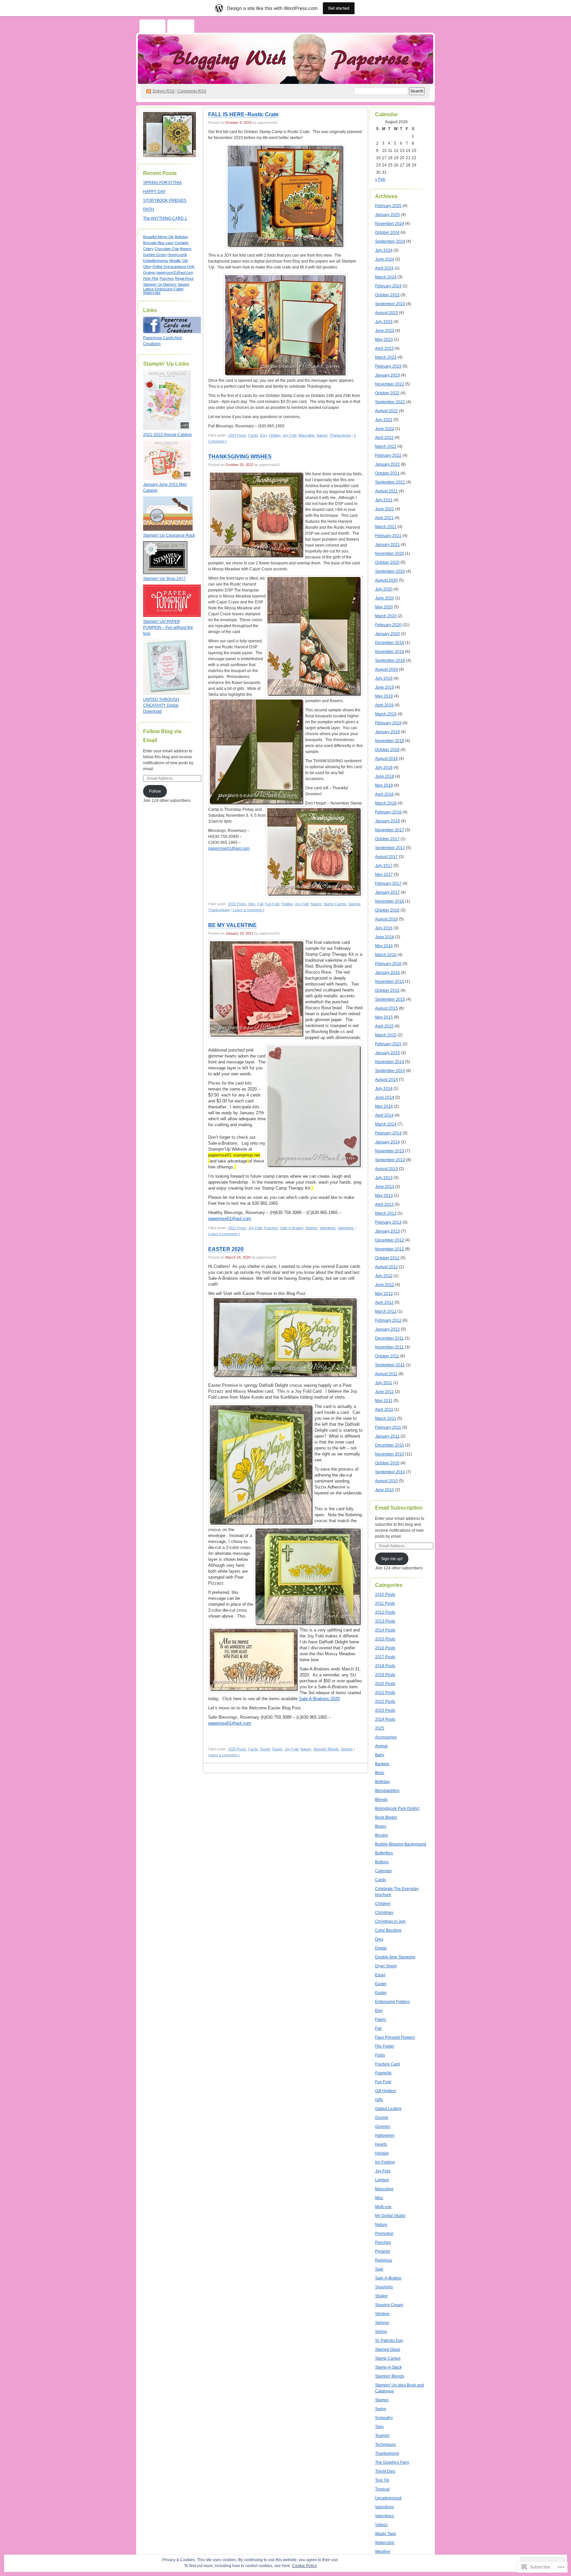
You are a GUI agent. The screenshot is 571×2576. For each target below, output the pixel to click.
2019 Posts (385, 1675)
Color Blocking (388, 1930)
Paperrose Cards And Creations (162, 341)
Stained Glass (388, 2349)
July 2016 (384, 928)
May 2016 (384, 946)
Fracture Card (387, 2064)
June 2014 (385, 1097)
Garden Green (155, 255)
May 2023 (384, 340)
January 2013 (387, 1231)
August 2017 (386, 857)
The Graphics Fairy (392, 2462)
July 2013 (384, 1178)
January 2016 (387, 973)
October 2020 (387, 562)
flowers (186, 249)
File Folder (385, 2046)
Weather (383, 2552)
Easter (265, 1749)
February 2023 (388, 366)
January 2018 (387, 821)
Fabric (381, 2020)
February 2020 (388, 625)
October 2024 (387, 233)
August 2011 (386, 1374)
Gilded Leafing (388, 2109)
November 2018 (390, 741)
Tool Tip (382, 2480)
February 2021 (388, 536)
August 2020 (386, 580)
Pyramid (382, 2251)
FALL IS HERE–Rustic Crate (243, 114)
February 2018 (388, 812)
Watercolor (152, 293)
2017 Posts (385, 1657)
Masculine (306, 435)
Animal (381, 1746)
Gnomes (383, 2127)
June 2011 (384, 1392)
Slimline (382, 2314)
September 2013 (390, 1160)
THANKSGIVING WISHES (240, 457)
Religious (384, 2260)
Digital (381, 1948)
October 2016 (387, 910)
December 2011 (389, 1338)
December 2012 (390, 1240)
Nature (322, 435)
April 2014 (384, 1115)
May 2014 (384, 1106)
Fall (260, 904)
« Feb (380, 179)
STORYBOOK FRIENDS (165, 200)
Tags (379, 2427)
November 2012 (390, 1249)
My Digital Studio (390, 2216)
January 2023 (387, 375)
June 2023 (385, 331)
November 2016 (390, 901)
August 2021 (386, 491)
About (181, 27)
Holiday (275, 435)
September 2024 (390, 241)
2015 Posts (385, 1639)
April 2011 (384, 1410)
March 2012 (386, 1311)
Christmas (384, 1913)
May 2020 (384, 607)
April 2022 (384, 438)
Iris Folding (385, 2162)
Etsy (264, 435)
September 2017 (390, 848)
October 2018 (387, 750)
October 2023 (387, 295)
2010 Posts (385, 1594)
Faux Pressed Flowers (395, 2037)
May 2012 (384, 1294)
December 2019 (390, 643)
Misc (379, 2198)
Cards (253, 435)
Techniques (385, 2445)
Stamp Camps (335, 904)
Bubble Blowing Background (401, 1844)
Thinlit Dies (385, 2471)
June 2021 (385, 509)
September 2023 (390, 304)
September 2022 (390, 402)
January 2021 (387, 545)
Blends (381, 1800)
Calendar (383, 1871)
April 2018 (384, 794)
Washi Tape (386, 2534)
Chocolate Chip (167, 249)
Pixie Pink (151, 278)
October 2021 (387, 473)
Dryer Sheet (386, 1966)
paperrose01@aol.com (175, 272)
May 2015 (384, 1017)
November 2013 (390, 1151)
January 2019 (387, 732)
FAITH (149, 209)
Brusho (381, 1835)
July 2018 (384, 768)
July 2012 (384, 1276)
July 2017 (384, 866)
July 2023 (384, 322)
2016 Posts (385, 1648)
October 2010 (387, 1463)
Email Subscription (399, 1508)
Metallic (175, 261)
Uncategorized (388, 2498)
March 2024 (386, 277)
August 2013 (386, 1169)
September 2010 (390, 1472)
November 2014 (390, 1062)
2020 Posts (237, 1749)
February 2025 (388, 206)
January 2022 (387, 464)
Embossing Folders (392, 2002)
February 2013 (388, 1222)
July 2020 (384, 589)
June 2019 (385, 687)
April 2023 (384, 348)
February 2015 (388, 1044)
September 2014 (390, 1071)
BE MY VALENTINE (232, 925)
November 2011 (389, 1347)
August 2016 (386, 919)
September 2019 (390, 661)
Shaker (381, 2296)
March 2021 (386, 527)
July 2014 (384, 1089)
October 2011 (387, 1356)
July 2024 (384, 250)
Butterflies (384, 1853)
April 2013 (384, 1204)
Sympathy (384, 2418)
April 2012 (384, 1303)
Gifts (379, 2100)
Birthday (181, 237)
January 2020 (387, 634)
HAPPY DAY (154, 192)
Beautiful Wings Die (158, 237)
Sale (379, 2269)
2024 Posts (237, 435)
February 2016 (388, 964)
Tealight (382, 2436)
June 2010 (385, 1490)
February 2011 (388, 1427)
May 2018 (384, 785)
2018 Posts (385, 1666)
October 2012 (387, 1258)
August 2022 (386, 411)
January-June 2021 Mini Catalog (165, 487)
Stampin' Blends (326, 1749)
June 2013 (385, 1187)
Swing (381, 2409)
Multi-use (383, 2207)
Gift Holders (386, 2091)
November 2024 (390, 224)
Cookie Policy (305, 2566)
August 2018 (386, 759)
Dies (252, 904)
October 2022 (387, 393)
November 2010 (390, 1454)
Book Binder (386, 1817)
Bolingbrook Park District (397, 1808)
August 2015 (386, 1008)
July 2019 (384, 678)
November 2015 (390, 982)
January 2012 (387, 1329)
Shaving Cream (389, 2305)
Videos (381, 2525)
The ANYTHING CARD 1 (165, 218)
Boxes (381, 1826)
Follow (155, 791)
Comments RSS (192, 91)
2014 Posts (385, 1630)
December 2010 (390, 1445)
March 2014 (386, 1124)
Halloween (385, 2135)
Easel (380, 1975)
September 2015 (390, 999)
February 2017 (388, 883)
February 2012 (388, 1320)
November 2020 (390, 554)
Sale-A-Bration (292, 1228)
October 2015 (387, 990)
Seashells (384, 2287)
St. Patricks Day (389, 2341)
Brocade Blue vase (158, 243)
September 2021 (390, 482)
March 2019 (386, 714)
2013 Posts (385, 1621)
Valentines (328, 1228)
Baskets (382, 1764)
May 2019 (384, 696)
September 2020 (390, 571)
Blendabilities (387, 1791)
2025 (380, 1728)
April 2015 (384, 1026)
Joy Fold (289, 435)
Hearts (381, 2144)
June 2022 (385, 429)
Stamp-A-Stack (388, 2367)
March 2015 (386, 1035)
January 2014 (387, 1142)
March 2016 (386, 955)
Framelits (383, 2073)
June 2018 (385, 776)
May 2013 (384, 1196)
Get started (339, 8)
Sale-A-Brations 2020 (319, 1699)
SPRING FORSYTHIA (162, 183)
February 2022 (388, 455)
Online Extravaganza (169, 267)
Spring (381, 2332)
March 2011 (386, 1418)
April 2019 (384, 705)
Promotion (384, 2234)
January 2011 (387, 1436)
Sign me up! (392, 1559)
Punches (167, 278)
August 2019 (386, 669)
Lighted (382, 2180)
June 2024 (385, 259)
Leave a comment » (248, 910)
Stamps (354, 904)
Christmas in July (390, 1921)
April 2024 (384, 268)
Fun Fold (272, 904)
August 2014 (386, 1080)
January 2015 (387, 1053)
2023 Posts (385, 1710)
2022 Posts (237, 904)
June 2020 (385, 598)
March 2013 (386, 1213)
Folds (380, 2055)
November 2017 (390, 830)
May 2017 (384, 875)
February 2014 (388, 1133)
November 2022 (390, 384)
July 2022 (384, 420)
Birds (380, 1773)
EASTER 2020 (226, 1249)
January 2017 (387, 892)
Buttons (382, 1862)
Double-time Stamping (395, 1957)
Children (383, 1904)
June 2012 (385, 1285)
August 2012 (386, 1267)
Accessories (386, 1737)
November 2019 (390, 652)
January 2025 (387, 215)
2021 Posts (237, 1228)
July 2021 (384, 500)
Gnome (382, 2118)
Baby (380, 1755)
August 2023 (386, 313)
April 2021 (384, 518)
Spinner (382, 2323)
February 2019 (388, 723)
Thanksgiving (340, 435)
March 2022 (386, 447)
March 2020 (386, 616)
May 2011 (384, 1401)
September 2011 (390, 1365)
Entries (164, 91)
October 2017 (387, 839)
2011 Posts (385, 1603)
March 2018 (386, 803)
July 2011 (384, 1383)
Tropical (382, 2489)
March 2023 (386, 357)
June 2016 (385, 937)
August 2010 (386, 1481)
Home (152, 27)
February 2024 (388, 286)
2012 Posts (385, 1612)
